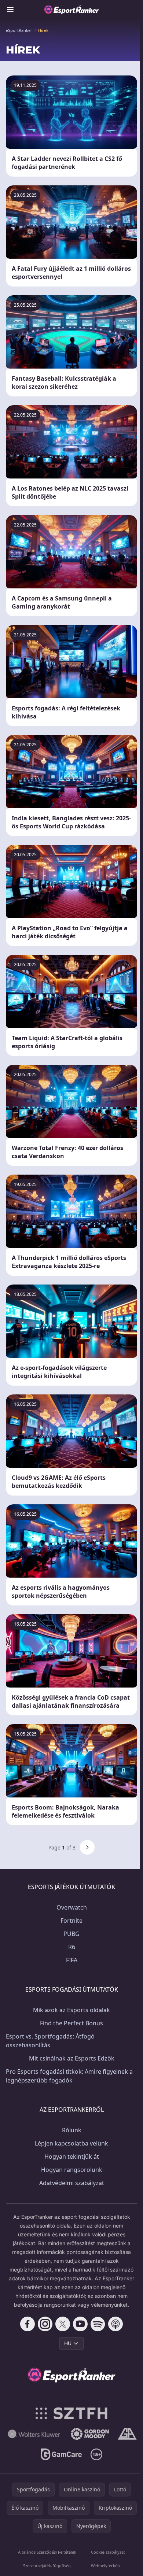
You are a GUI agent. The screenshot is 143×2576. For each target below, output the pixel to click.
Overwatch (72, 1907)
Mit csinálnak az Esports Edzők (72, 2058)
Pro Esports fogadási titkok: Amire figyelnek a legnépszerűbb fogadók (69, 2076)
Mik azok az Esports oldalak (71, 2010)
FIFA (72, 1960)
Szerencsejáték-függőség (47, 2566)
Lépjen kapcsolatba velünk (71, 2143)
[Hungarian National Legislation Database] (34, 2434)
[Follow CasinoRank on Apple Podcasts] (115, 2324)
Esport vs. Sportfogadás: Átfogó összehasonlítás (50, 2041)
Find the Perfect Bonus (71, 2023)
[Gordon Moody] (90, 2434)
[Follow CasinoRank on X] (63, 2324)
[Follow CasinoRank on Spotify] (98, 2324)
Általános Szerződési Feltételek (47, 2552)
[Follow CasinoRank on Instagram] (45, 2324)
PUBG (71, 1934)
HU (68, 2343)
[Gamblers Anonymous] (127, 2434)
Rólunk (72, 2130)
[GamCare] (61, 2454)
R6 (72, 1947)
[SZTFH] (72, 2413)
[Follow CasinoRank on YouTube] (80, 2324)
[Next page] (87, 1847)
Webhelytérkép (105, 2566)
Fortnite (71, 1921)
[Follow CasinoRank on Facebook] (27, 2324)
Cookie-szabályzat (108, 2552)
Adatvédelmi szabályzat (72, 2183)
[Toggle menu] (10, 10)
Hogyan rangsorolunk (72, 2170)
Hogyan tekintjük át (72, 2156)
